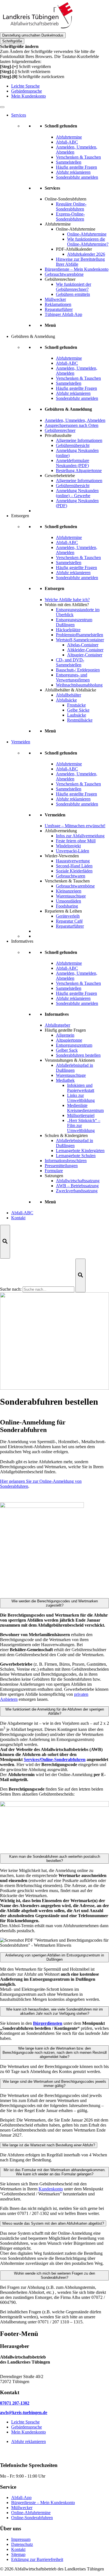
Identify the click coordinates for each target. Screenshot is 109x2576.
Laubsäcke (77, 715)
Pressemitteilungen (61, 1166)
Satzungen (54, 1176)
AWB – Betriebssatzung (77, 1186)
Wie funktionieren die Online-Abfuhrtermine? (88, 242)
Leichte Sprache (25, 86)
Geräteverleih (68, 916)
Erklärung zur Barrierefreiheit (37, 2559)
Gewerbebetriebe (60, 476)
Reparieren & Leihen (63, 911)
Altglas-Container (83, 645)
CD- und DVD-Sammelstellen (70, 662)
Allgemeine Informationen (79, 440)
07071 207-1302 (15, 2403)
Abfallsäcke (66, 700)
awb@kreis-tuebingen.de (24, 2412)
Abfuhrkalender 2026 (86, 254)
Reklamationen (58, 304)
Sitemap (18, 2554)
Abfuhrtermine (58, 224)
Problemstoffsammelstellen (80, 635)
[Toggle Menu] (2, 107)
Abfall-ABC (22, 1213)
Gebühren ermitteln (73, 294)
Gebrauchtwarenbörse (64, 274)
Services (19, 115)
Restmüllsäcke (80, 720)
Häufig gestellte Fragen (65, 1030)
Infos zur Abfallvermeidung (80, 836)
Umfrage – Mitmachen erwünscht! (75, 826)
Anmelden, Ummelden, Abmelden (75, 420)
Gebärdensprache (27, 91)
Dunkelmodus (33, 35)
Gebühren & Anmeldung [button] (33, 336)
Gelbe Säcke (78, 710)
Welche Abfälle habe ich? (67, 600)
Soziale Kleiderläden (74, 871)
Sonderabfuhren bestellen (78, 1055)
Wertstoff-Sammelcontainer (80, 640)
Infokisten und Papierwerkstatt (81, 1088)
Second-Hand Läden (74, 866)
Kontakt (18, 1218)
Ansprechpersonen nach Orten (72, 425)
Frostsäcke (76, 705)
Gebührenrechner (60, 279)
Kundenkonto (51, 2189)
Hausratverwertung (73, 861)
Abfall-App (21, 2498)
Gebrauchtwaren (71, 876)
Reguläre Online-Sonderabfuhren (71, 206)
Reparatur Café (69, 921)
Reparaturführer (59, 309)
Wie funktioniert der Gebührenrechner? (74, 287)
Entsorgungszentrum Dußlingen (74, 622)
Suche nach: (11, 1289)
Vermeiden (21, 742)
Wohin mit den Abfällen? (67, 605)
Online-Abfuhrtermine (87, 234)
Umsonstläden (68, 901)
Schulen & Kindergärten (66, 1135)
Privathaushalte (58, 435)
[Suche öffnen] (5, 1242)
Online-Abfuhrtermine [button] (76, 229)
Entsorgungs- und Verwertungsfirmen (73, 677)
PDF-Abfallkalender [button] (74, 249)
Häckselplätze (68, 630)
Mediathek (65, 1080)
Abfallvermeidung (61, 831)
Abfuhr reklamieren (29, 2441)
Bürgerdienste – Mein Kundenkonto (77, 269)
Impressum (21, 2539)
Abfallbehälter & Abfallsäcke (70, 690)
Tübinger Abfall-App (63, 314)
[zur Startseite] (38, 30)
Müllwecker (55, 299)
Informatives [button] (22, 941)
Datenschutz (22, 2544)
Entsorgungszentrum (74, 1045)
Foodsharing (67, 906)
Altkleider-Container (85, 650)
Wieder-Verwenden (62, 856)
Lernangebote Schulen (76, 1156)
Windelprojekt (68, 846)
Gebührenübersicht (73, 445)
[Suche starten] (80, 1275)
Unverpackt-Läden (73, 851)
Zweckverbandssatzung (77, 1191)
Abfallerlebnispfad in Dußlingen (74, 1068)
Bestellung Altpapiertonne (79, 471)
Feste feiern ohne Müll (76, 841)
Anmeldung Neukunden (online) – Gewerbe (77, 493)
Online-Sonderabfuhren (66, 199)
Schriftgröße (12, 41)
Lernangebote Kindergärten (80, 1151)
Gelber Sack (67, 1050)
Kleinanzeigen (69, 891)
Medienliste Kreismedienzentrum (85, 1108)
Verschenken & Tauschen (67, 881)
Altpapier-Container (85, 655)
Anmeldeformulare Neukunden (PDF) (73, 463)
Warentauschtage (71, 896)
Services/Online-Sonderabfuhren (55, 1759)
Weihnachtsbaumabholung (79, 685)
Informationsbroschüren (66, 1161)
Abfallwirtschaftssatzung (78, 1181)
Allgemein (65, 1035)
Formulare (54, 1171)
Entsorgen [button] (20, 516)
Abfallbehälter (68, 695)
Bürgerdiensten (48, 2023)
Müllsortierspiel (81, 1115)
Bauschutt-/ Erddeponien (78, 670)
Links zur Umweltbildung (81, 1098)
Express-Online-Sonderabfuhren (70, 217)
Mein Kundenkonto (29, 96)
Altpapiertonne (69, 1040)
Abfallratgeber (57, 1025)
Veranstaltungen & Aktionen (70, 1060)
